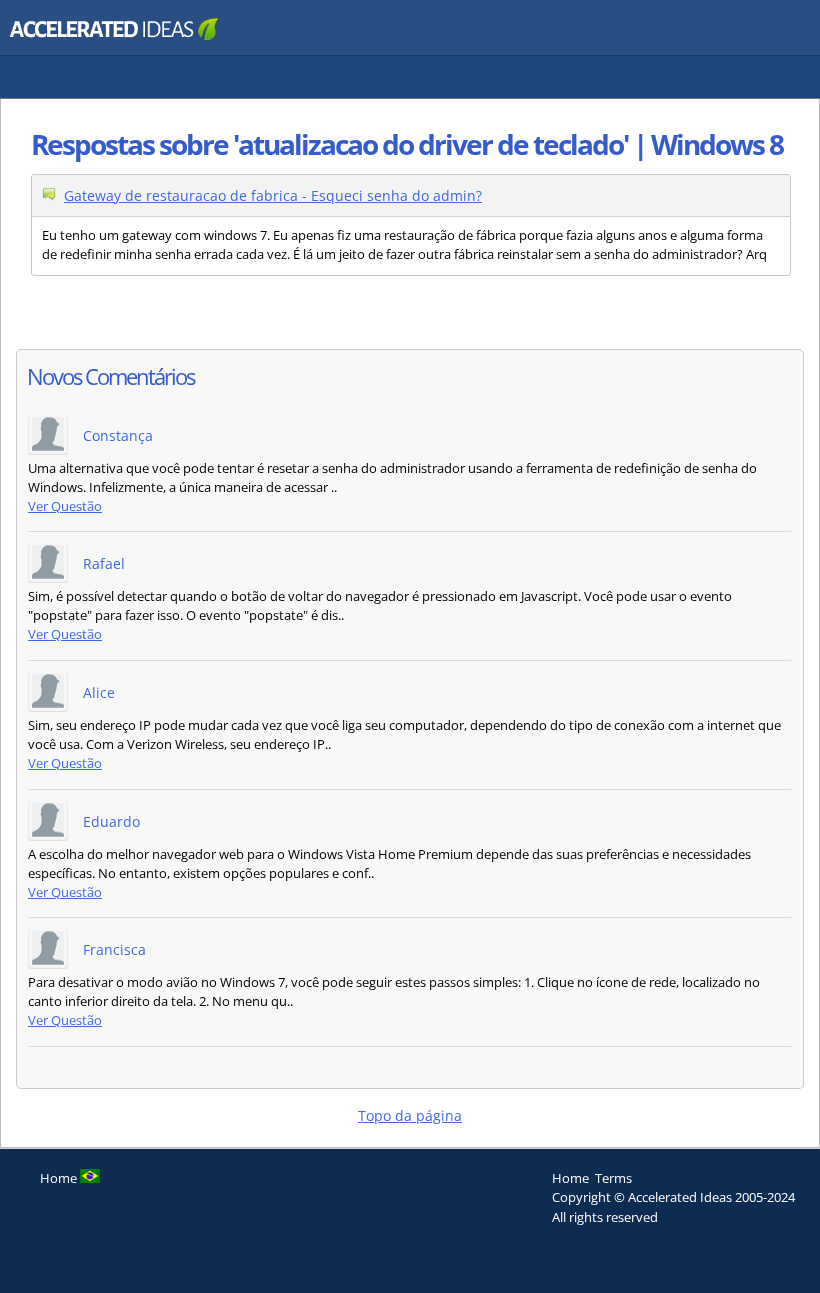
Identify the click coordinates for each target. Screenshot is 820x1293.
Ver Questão (65, 506)
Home (570, 1178)
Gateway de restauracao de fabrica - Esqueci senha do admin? (273, 195)
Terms (613, 1178)
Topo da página (410, 1115)
